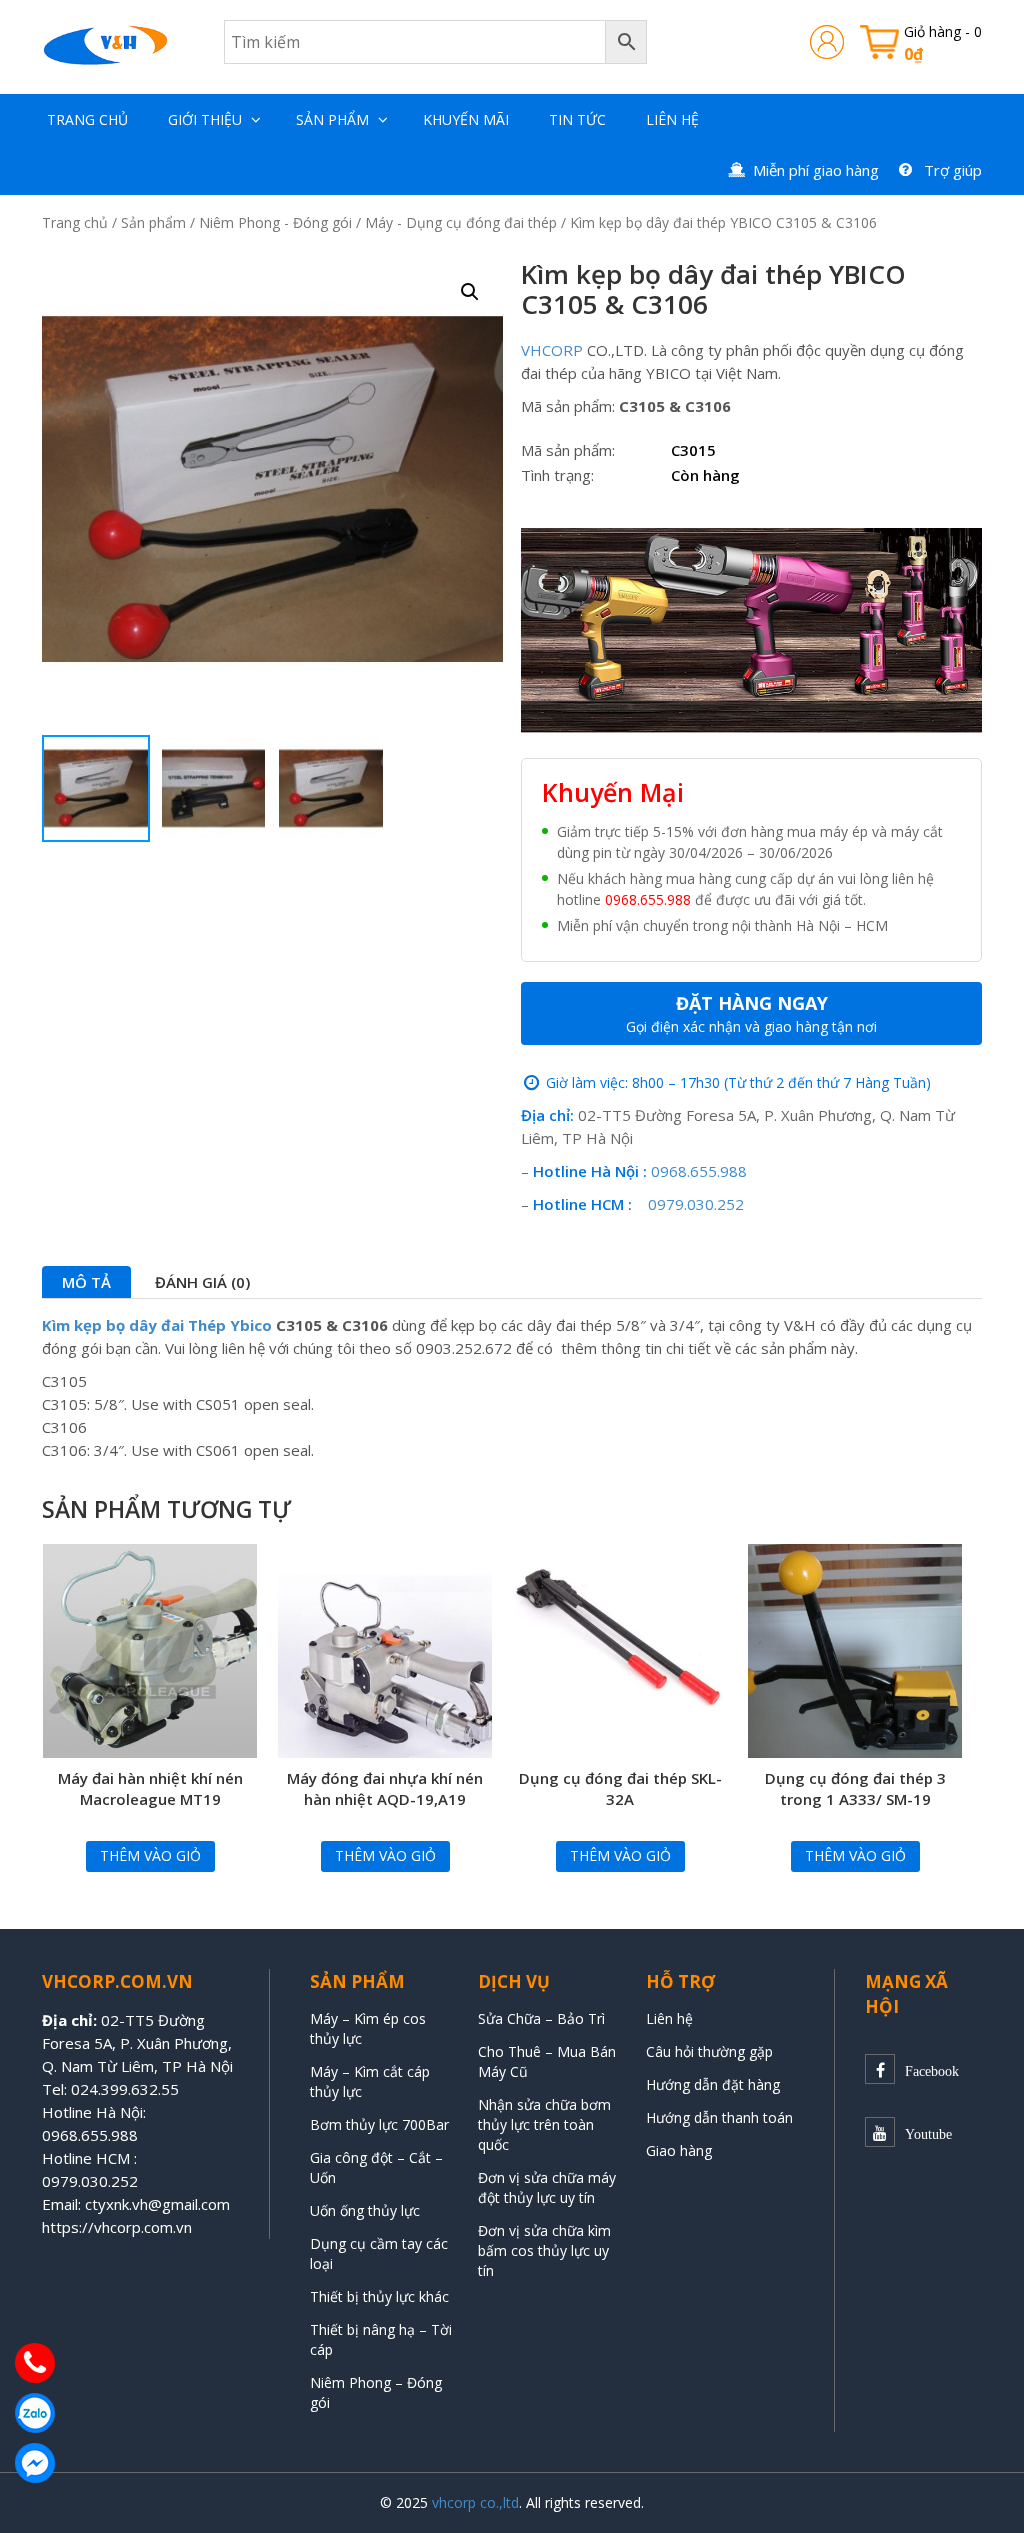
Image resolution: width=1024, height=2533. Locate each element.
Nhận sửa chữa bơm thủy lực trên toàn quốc (544, 2124)
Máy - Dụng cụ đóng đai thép (461, 222)
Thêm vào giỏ (150, 1855)
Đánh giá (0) (202, 1282)
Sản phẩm (332, 119)
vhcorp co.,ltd (475, 2502)
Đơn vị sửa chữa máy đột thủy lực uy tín (547, 2187)
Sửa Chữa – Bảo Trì (541, 2018)
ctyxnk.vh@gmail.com (157, 2204)
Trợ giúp (953, 170)
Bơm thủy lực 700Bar (379, 2124)
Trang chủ (87, 119)
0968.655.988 (648, 899)
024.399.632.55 (125, 2089)
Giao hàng (679, 2150)
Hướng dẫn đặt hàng (713, 2084)
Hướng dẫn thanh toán (719, 2117)
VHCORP (552, 350)
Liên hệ (672, 119)
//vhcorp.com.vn (137, 2227)
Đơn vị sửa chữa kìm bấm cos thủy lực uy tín (544, 2250)
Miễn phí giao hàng (816, 170)
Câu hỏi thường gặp (709, 2051)
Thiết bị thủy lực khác (379, 2296)
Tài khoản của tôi (827, 42)
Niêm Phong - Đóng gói (275, 222)
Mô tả (86, 1282)
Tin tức (577, 119)
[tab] (86, 1282)
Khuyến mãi (466, 119)
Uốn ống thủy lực (367, 2210)
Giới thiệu (205, 119)
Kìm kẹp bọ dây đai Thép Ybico (157, 1325)
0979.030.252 (696, 1204)
